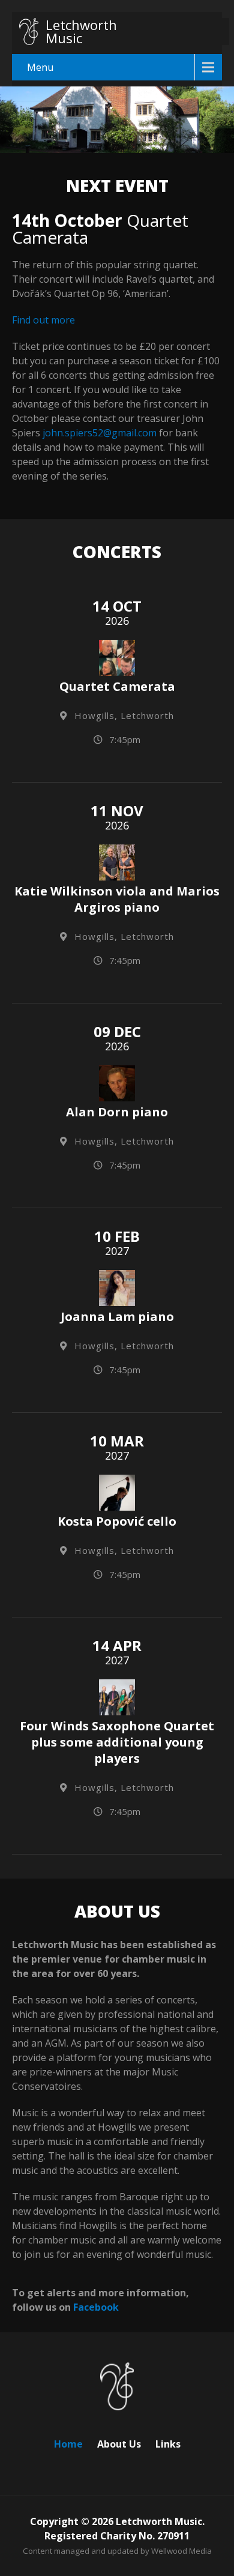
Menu (40, 67)
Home (68, 2442)
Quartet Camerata (117, 686)
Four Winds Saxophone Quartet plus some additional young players (117, 1742)
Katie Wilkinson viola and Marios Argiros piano (117, 899)
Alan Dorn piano (117, 1112)
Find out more (43, 320)
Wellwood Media (181, 2551)
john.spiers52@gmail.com (100, 433)
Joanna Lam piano (117, 1317)
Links (168, 2442)
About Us (119, 2442)
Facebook (96, 2307)
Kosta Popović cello (117, 1521)
